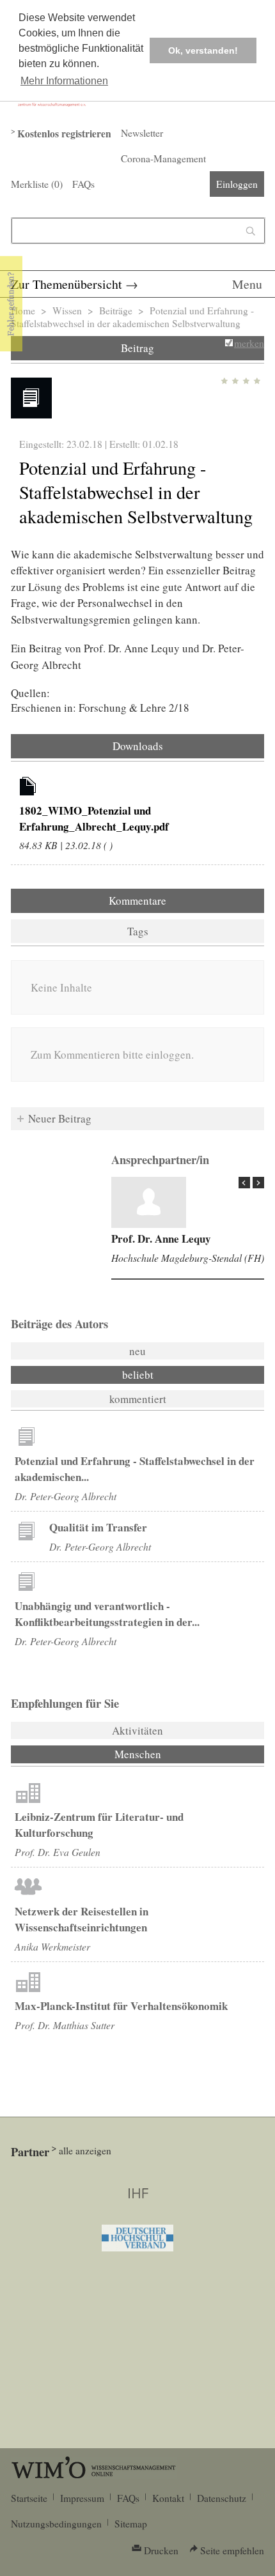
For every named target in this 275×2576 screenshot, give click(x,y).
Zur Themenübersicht (67, 284)
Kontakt (168, 2498)
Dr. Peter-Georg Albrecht (66, 1496)
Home (23, 310)
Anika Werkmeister (52, 1946)
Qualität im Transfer (98, 1527)
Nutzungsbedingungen (56, 2524)
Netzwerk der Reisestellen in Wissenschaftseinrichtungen (82, 1919)
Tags (138, 931)
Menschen (172, 1754)
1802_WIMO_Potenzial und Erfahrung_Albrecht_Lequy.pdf (94, 818)
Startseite (29, 2498)
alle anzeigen (85, 2150)
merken (249, 343)
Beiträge (116, 310)
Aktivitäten (137, 1730)
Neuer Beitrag (60, 1118)
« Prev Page (244, 1183)
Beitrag (137, 348)
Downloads (138, 746)
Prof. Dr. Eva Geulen (58, 1852)
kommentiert (138, 1399)
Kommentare (137, 901)
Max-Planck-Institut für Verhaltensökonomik (121, 2006)
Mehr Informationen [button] (64, 81)
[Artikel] (28, 788)
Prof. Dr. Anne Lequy (161, 1238)
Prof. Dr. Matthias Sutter (65, 2025)
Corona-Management (163, 158)
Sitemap (131, 2524)
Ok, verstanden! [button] (203, 50)
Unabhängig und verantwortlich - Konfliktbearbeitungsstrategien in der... (107, 1614)
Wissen (67, 310)
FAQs (83, 184)
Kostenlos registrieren (64, 134)
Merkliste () (37, 184)
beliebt (138, 1375)
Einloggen (237, 184)
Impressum (82, 2498)
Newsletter (142, 133)
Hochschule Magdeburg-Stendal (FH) (188, 1258)
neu (137, 1351)
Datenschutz (222, 2498)
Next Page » (258, 1183)
